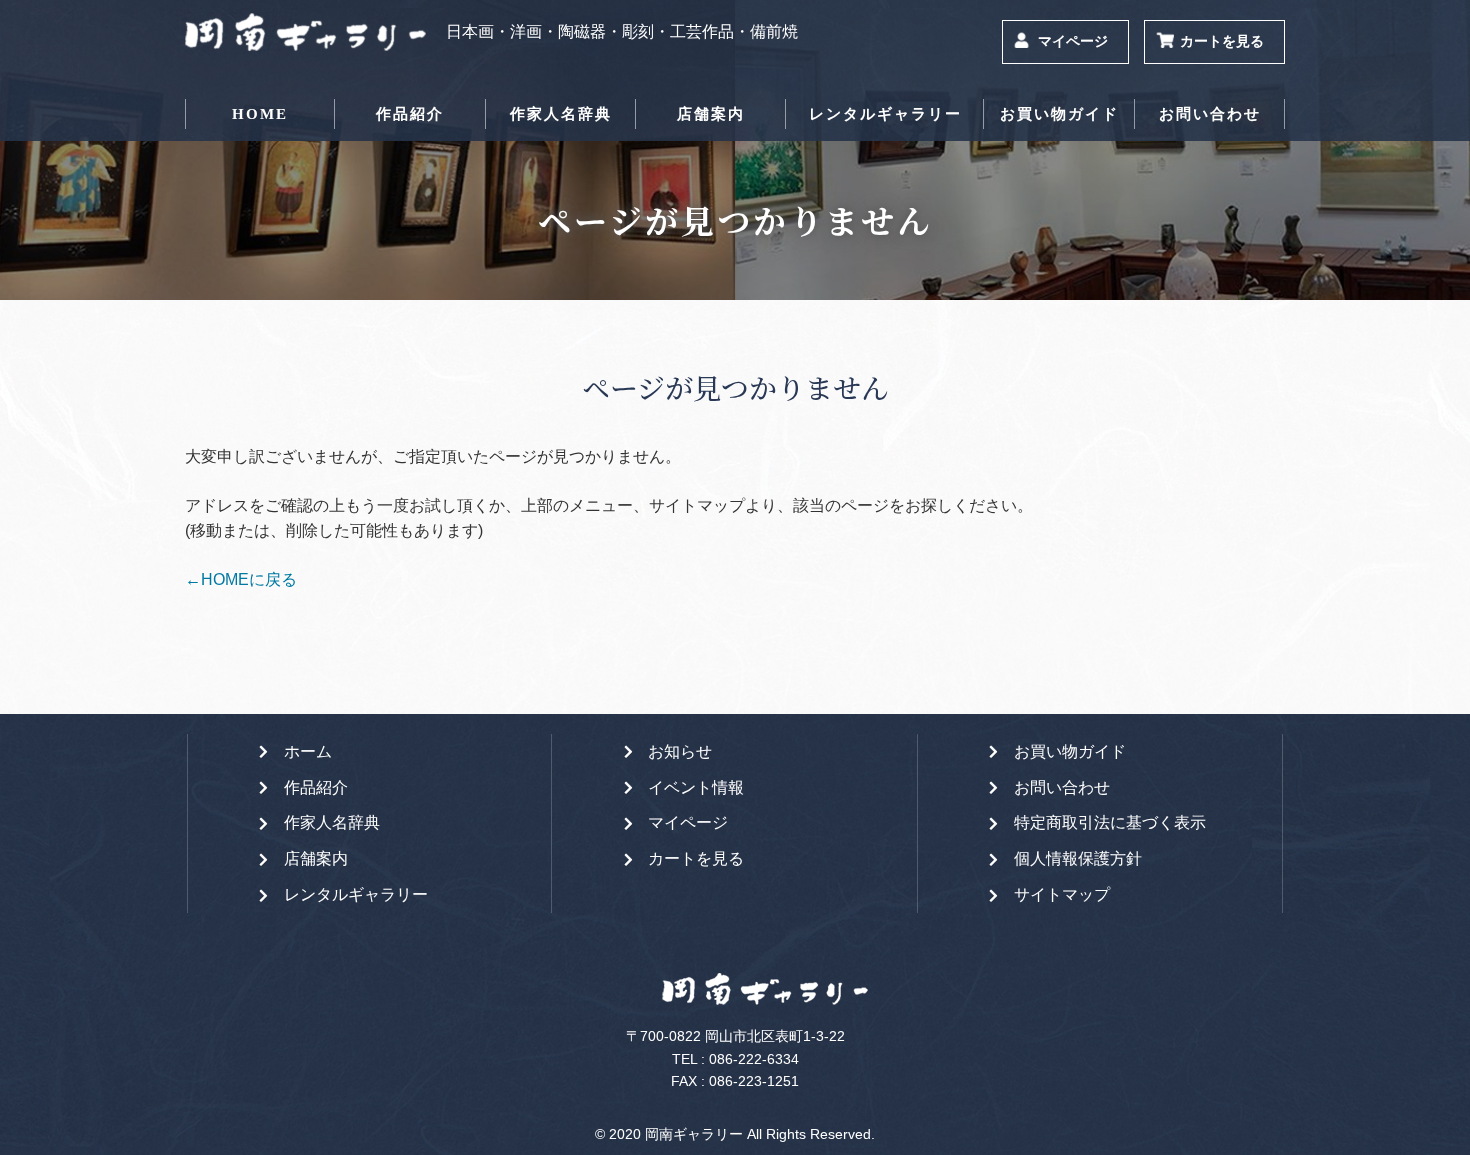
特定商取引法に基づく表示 (1110, 822)
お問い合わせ (1210, 114)
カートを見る (1222, 41)
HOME (260, 114)
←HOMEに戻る (241, 579)
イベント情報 (696, 787)
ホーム (308, 751)
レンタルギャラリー (885, 114)
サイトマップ (1062, 894)
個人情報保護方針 (1078, 858)
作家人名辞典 (561, 114)
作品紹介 (410, 114)
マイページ (1073, 41)
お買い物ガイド (1059, 114)
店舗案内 (711, 114)
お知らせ (680, 751)
